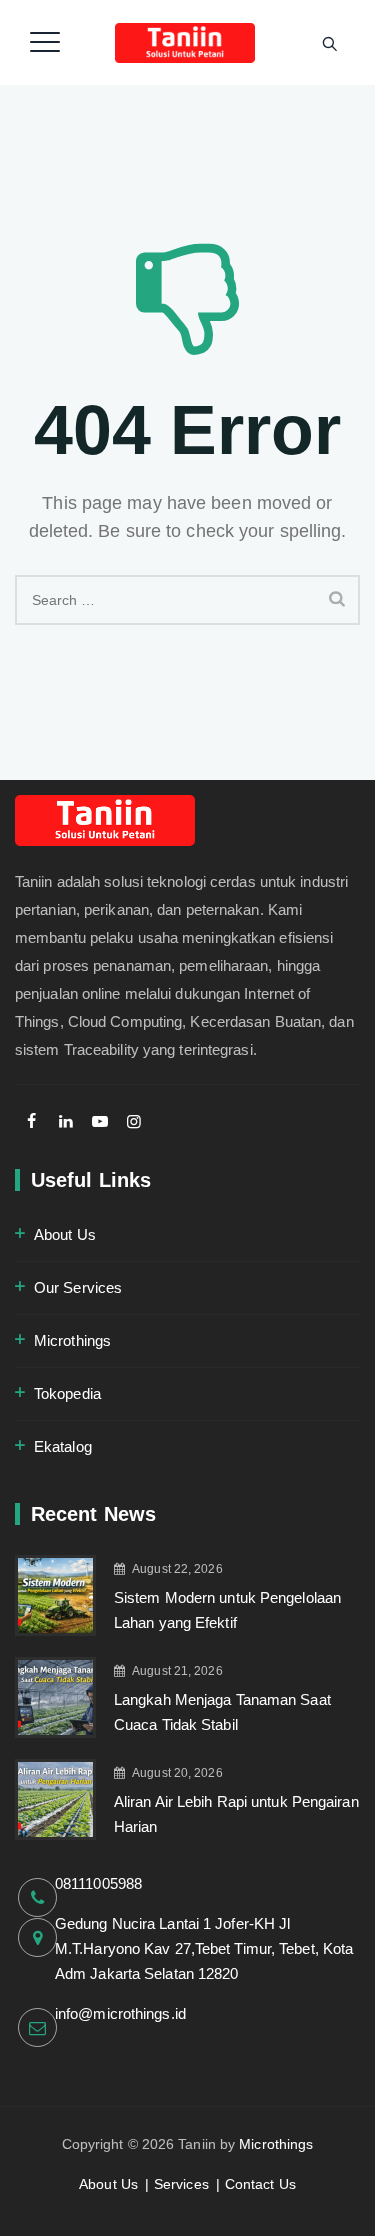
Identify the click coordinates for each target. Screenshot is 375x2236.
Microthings (72, 1340)
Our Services (78, 1287)
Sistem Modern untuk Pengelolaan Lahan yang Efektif (227, 1610)
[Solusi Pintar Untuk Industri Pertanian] (185, 42)
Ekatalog (63, 1446)
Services (181, 2184)
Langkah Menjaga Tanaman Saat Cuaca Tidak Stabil (222, 1712)
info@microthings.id (120, 2013)
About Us (65, 1234)
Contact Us (260, 2184)
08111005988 (98, 1883)
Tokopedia (67, 1393)
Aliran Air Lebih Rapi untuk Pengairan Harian (236, 1814)
